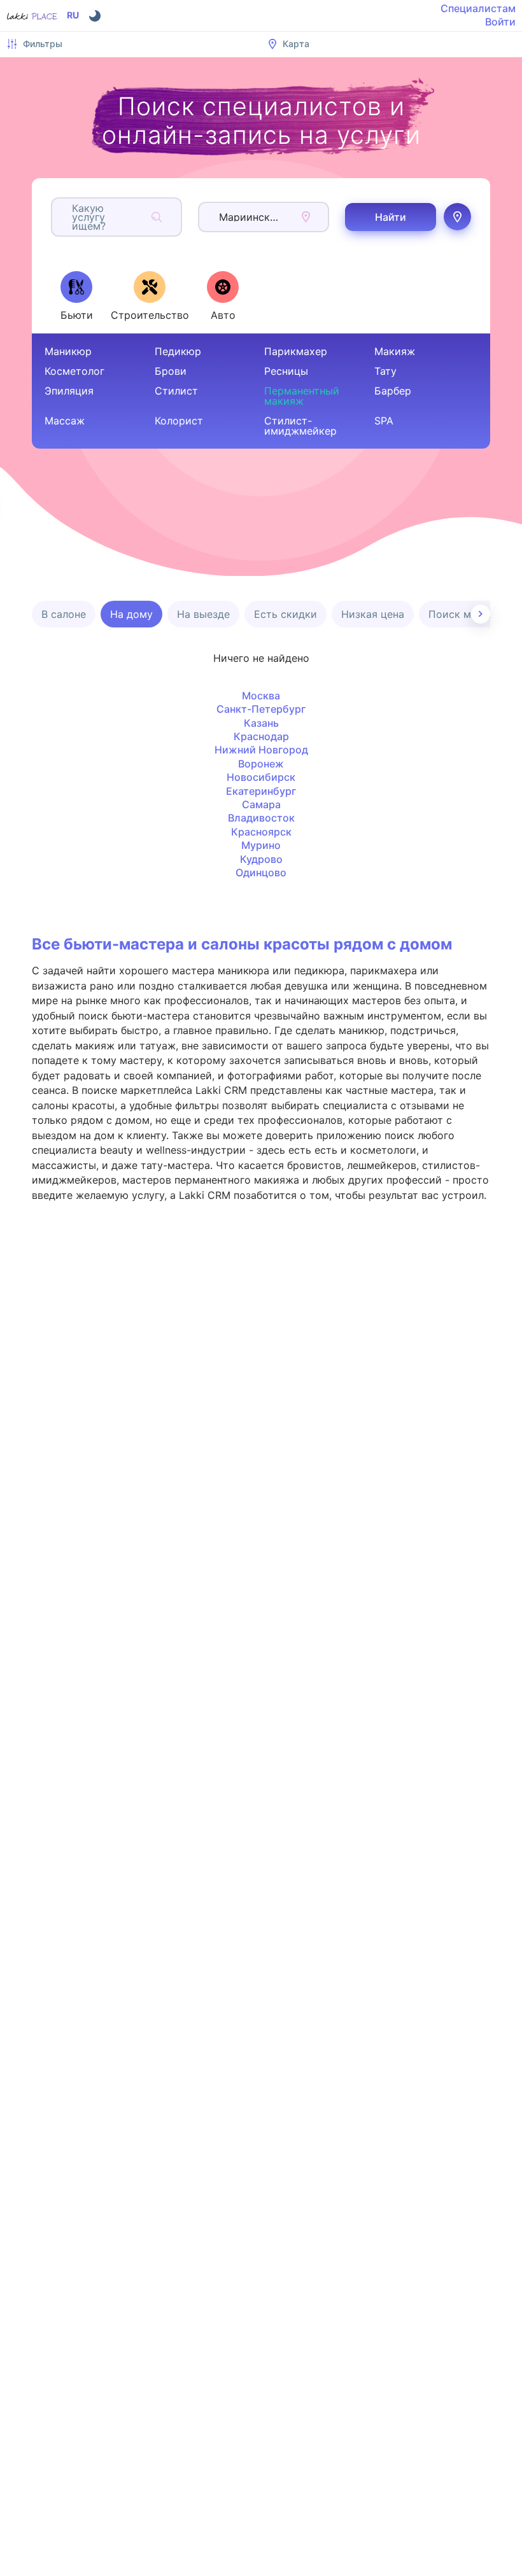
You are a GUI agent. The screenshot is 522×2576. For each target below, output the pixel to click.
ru (73, 15)
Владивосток (261, 818)
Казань (261, 723)
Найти (391, 217)
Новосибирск (261, 777)
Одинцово (261, 872)
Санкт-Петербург (261, 709)
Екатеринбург (261, 791)
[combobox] (74, 217)
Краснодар (261, 736)
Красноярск (261, 832)
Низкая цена (373, 614)
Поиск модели (465, 614)
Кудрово (261, 859)
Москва (261, 696)
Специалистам (478, 8)
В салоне (64, 614)
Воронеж (261, 764)
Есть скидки (286, 614)
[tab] (76, 296)
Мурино (261, 845)
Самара (261, 804)
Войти (500, 22)
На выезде (203, 614)
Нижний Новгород (261, 750)
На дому (131, 614)
